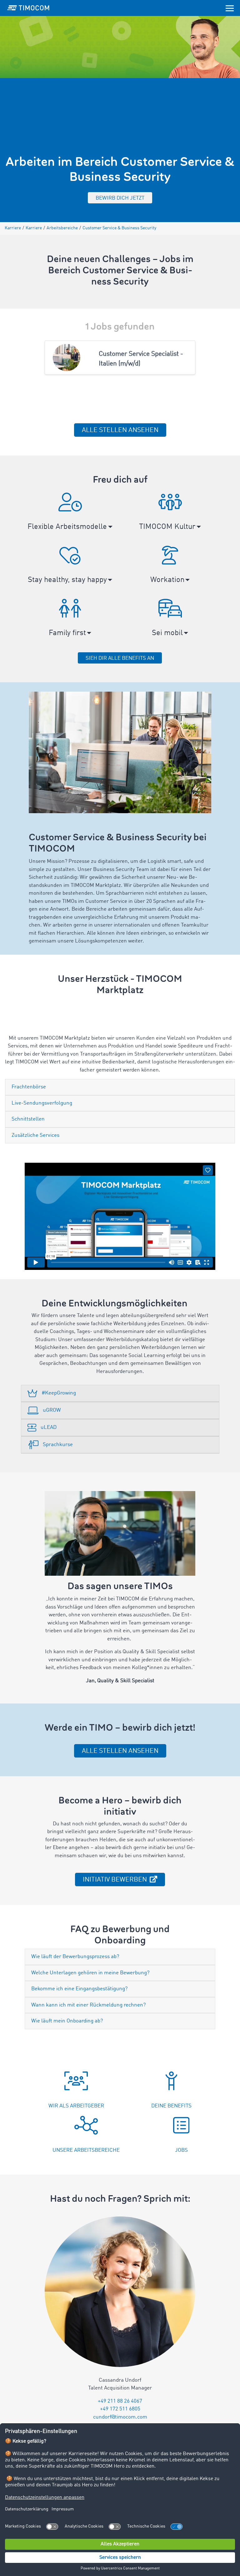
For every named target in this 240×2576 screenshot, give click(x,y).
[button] (70, 515)
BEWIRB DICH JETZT (120, 198)
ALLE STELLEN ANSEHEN (120, 430)
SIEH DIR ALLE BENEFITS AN (120, 658)
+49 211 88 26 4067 (120, 2401)
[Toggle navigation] (230, 8)
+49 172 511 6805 (120, 2409)
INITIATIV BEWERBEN (116, 1880)
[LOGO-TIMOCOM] (28, 8)
